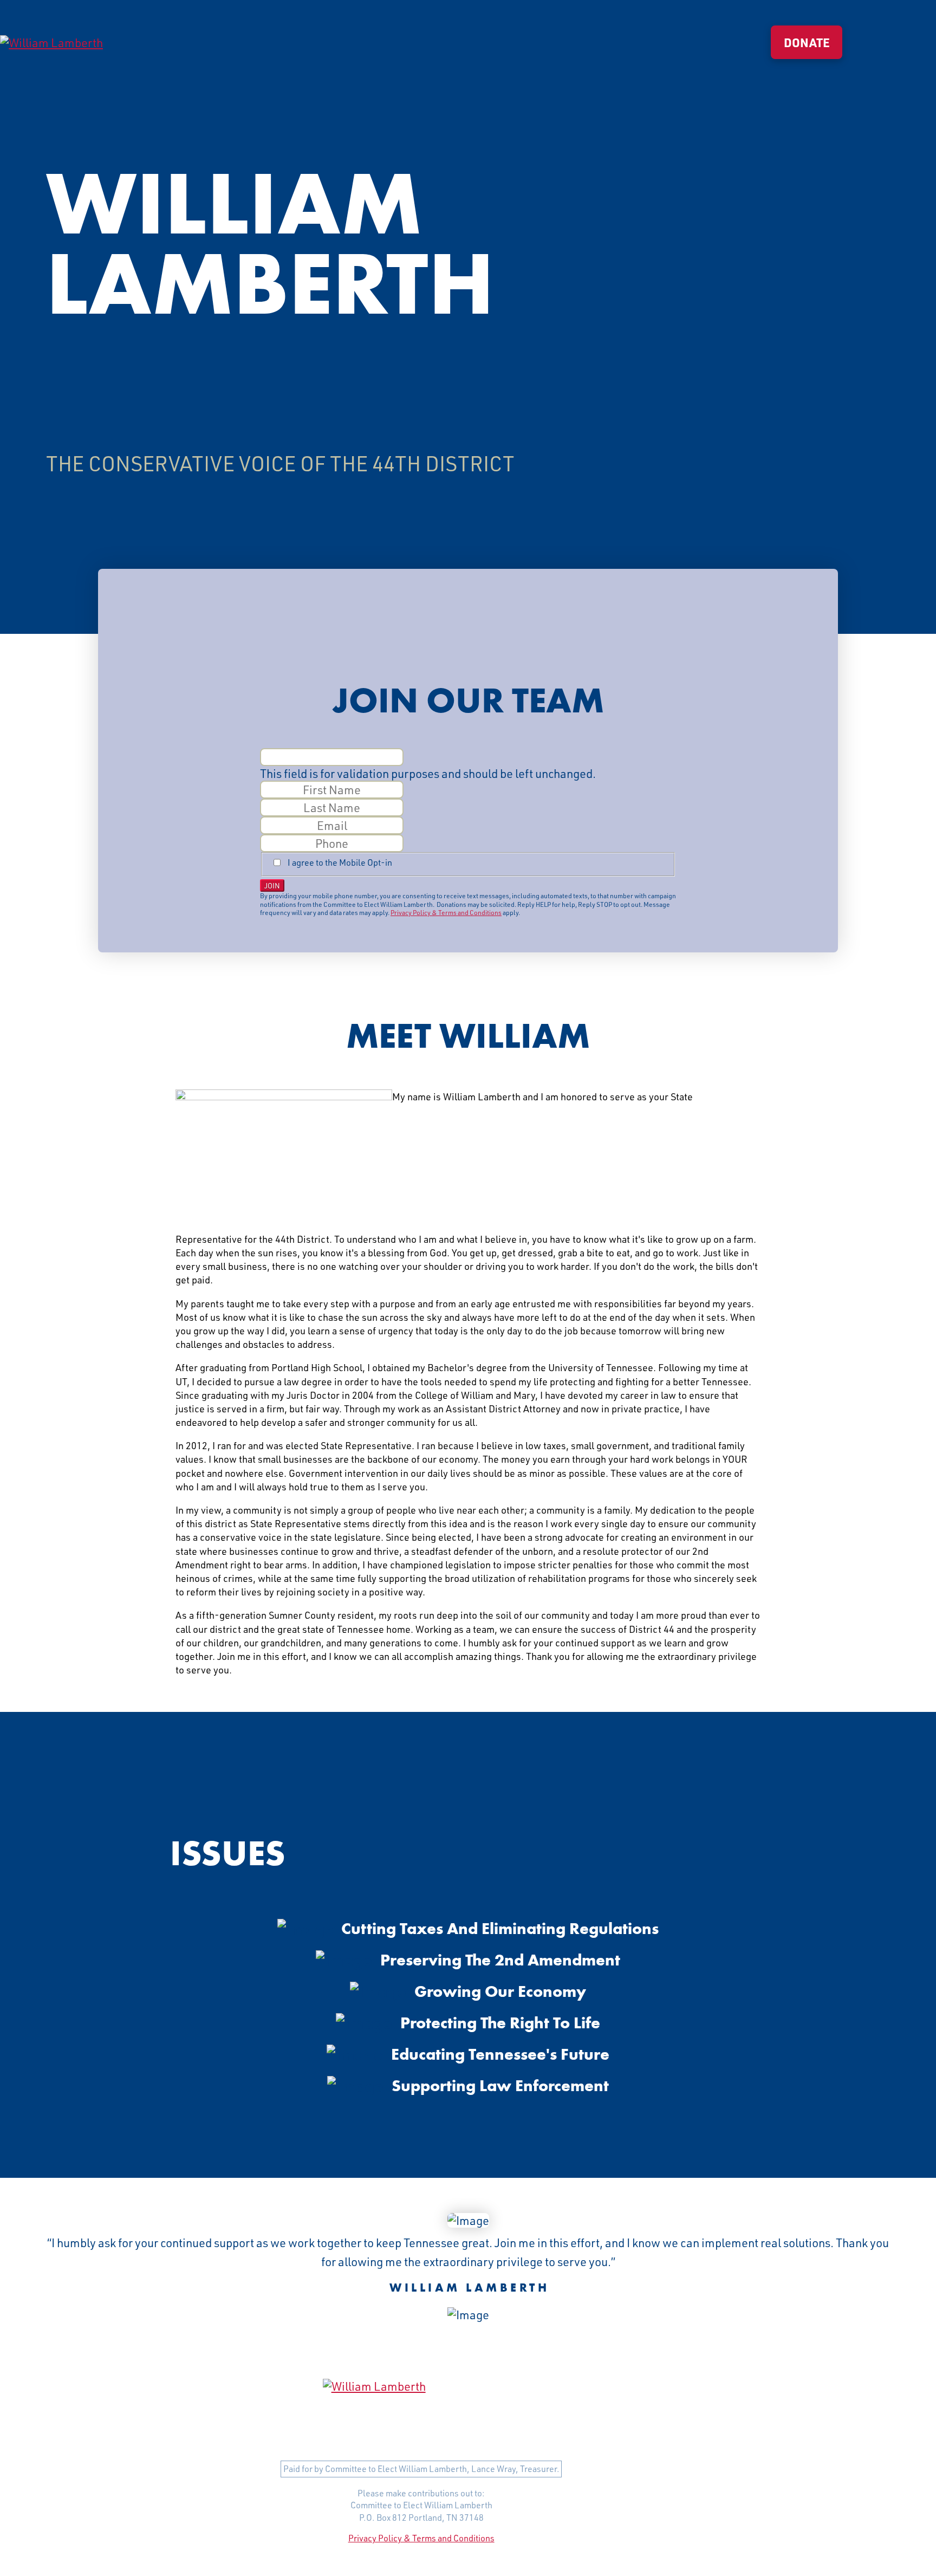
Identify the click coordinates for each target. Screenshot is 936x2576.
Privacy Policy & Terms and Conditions (446, 913)
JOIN (272, 885)
